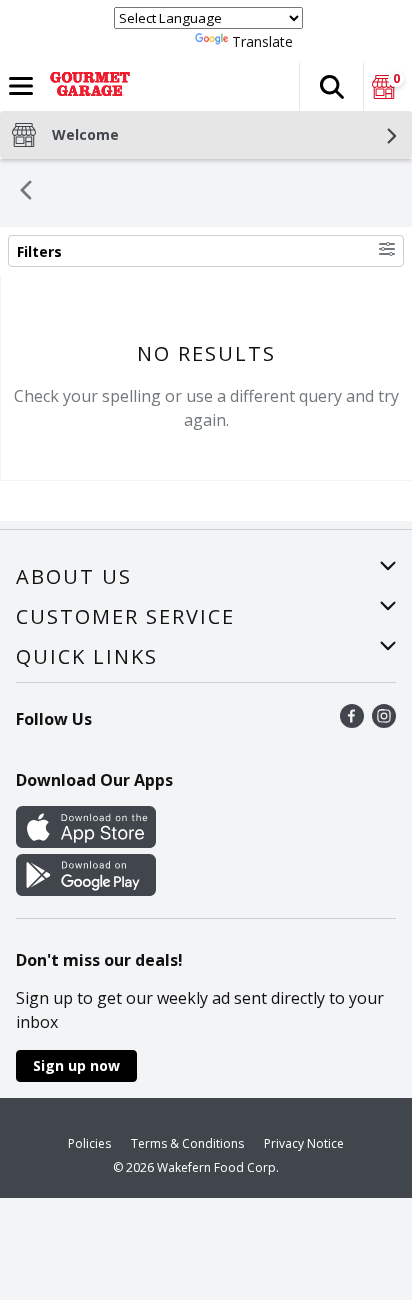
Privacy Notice (304, 1143)
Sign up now (76, 1065)
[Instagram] (384, 722)
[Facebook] (352, 722)
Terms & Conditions (187, 1143)
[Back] (26, 193)
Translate (262, 41)
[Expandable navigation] (21, 86)
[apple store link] (86, 842)
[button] (331, 87)
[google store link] (86, 890)
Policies (89, 1143)
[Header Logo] (86, 87)
